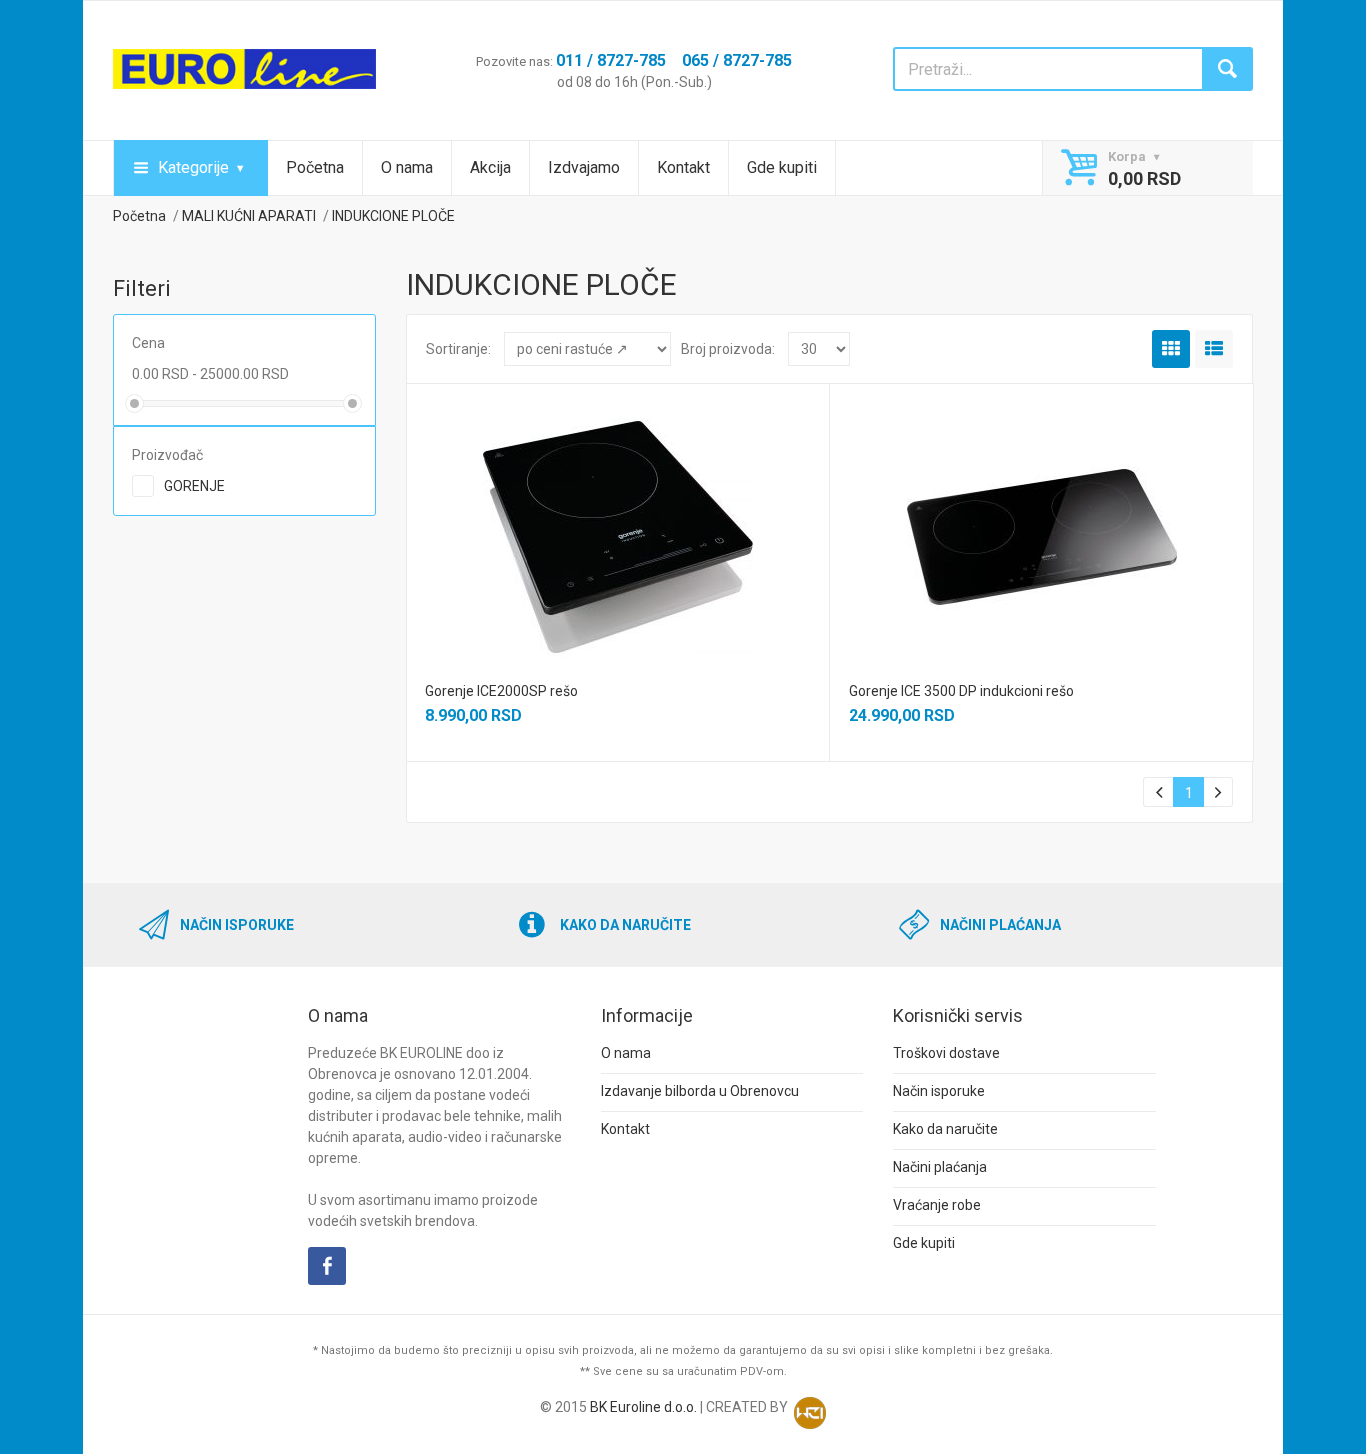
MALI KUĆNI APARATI (249, 216)
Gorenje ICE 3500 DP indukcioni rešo (961, 691)
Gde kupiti (782, 167)
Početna (315, 167)
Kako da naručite (945, 1129)
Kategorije (193, 167)
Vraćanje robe (937, 1205)
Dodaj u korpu (616, 550)
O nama (407, 167)
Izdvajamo (584, 167)
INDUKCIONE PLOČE (393, 216)
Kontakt (683, 167)
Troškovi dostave (946, 1053)
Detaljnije (616, 512)
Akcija (490, 167)
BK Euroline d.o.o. (643, 1407)
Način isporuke (939, 1091)
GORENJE (194, 486)
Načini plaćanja (940, 1167)
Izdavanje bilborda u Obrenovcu (700, 1091)
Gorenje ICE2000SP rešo (501, 691)
